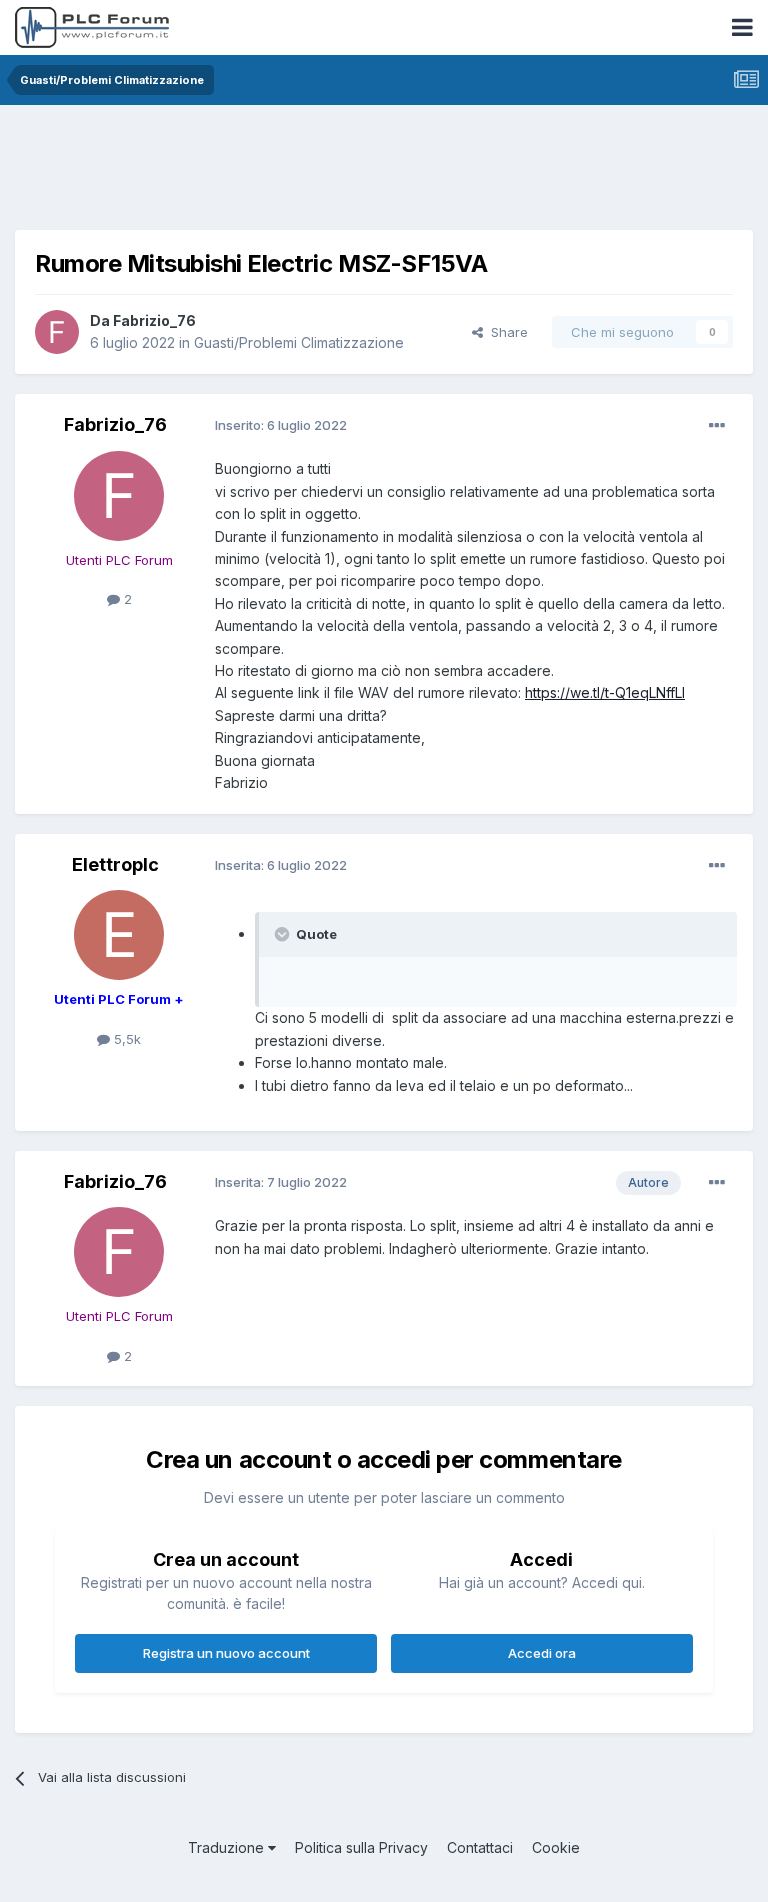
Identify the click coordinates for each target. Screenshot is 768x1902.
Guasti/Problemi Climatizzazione (299, 342)
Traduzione (228, 1847)
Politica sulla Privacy (361, 1847)
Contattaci (480, 1847)
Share (505, 332)
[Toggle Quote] (284, 934)
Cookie (556, 1847)
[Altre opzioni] (717, 426)
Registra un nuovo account (226, 1653)
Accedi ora (542, 1653)
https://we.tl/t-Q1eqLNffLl (605, 692)
